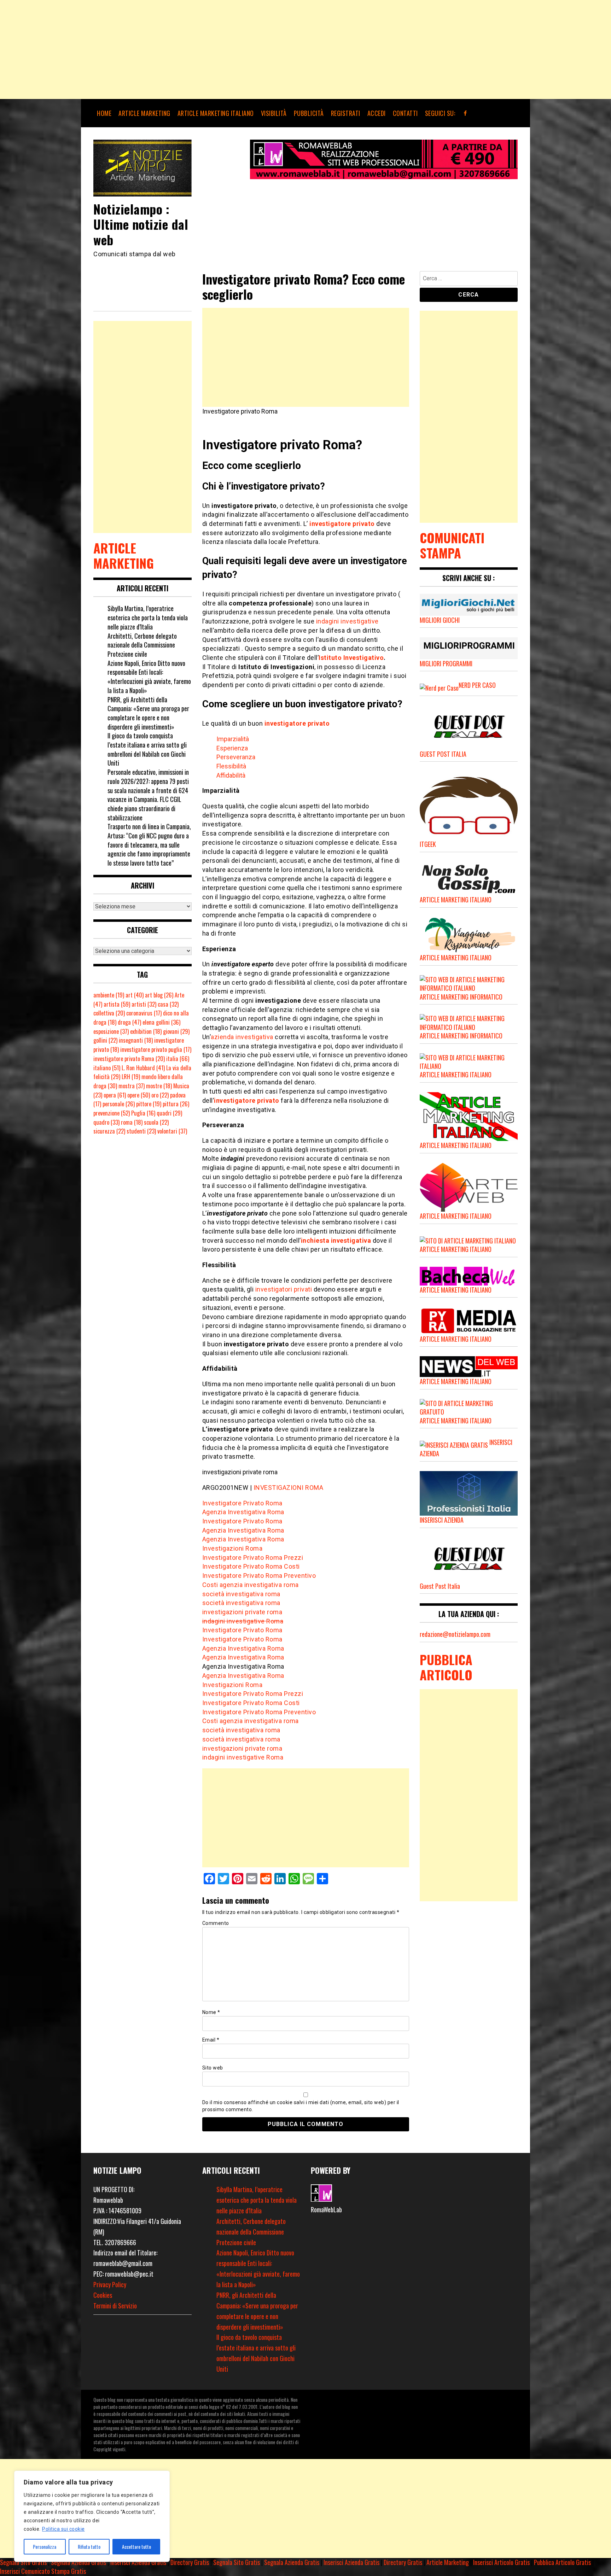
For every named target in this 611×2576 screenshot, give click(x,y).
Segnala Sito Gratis (23, 2562)
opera (115, 1095)
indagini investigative (347, 621)
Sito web (213, 2068)
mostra (132, 1086)
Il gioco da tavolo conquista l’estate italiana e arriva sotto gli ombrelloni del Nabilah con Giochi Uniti (147, 749)
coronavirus (144, 1013)
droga (129, 1022)
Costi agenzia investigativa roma (251, 1585)
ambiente (109, 995)
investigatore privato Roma (129, 1059)
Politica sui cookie (63, 2529)
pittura (176, 1104)
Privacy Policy (110, 2284)
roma (132, 1122)
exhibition (146, 1031)
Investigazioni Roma (232, 1548)
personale (119, 1104)
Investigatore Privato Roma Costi (251, 1566)
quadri (169, 1113)
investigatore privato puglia (156, 1049)
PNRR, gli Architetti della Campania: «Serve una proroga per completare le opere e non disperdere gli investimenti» (148, 713)
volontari (172, 1131)
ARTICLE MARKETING (144, 113)
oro (160, 1095)
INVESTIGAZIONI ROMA (289, 1488)
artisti (144, 1004)
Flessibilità (231, 766)
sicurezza (109, 1131)
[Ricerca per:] (469, 279)
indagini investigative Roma (243, 1621)
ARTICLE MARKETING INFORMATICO (461, 997)
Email (211, 2040)
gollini (105, 1040)
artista (117, 1004)
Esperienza (232, 748)
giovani (176, 1031)
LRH (131, 1077)
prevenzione (112, 1113)
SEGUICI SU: (440, 113)
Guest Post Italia (440, 1586)
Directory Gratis (190, 2562)
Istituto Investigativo (351, 658)
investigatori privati (284, 1289)
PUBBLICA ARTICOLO (446, 1667)
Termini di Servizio (115, 2306)
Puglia (143, 1113)
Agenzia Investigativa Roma (243, 1512)
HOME (104, 113)
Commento (216, 1923)
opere (139, 1095)
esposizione (111, 1031)
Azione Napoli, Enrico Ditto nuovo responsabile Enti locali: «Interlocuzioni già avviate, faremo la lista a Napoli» (149, 677)
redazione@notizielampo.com (455, 1634)
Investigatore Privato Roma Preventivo (259, 1576)
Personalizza (45, 2546)
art (135, 995)
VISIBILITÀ (274, 113)
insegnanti (136, 1040)
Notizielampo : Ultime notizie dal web (141, 224)
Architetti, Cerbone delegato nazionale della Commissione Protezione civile (142, 645)
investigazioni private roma (242, 1612)
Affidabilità (231, 775)
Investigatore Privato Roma (242, 1503)
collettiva (109, 1013)
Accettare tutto (136, 2546)
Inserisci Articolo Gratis (501, 2562)
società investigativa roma (241, 1594)
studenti (141, 1131)
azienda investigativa (242, 1037)
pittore (149, 1104)
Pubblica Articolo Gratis (562, 2562)
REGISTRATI (346, 113)
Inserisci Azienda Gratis (138, 2562)
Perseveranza (236, 757)
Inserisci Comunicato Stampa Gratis (43, 2571)
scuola (156, 1122)
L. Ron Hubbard (143, 1068)
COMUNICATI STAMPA (452, 545)
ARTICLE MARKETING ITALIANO (216, 113)
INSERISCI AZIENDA (442, 1520)
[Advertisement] (212, 49)
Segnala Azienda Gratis (78, 2562)
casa (168, 1004)
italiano (107, 1068)
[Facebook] (465, 113)
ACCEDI (377, 113)
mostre (159, 1086)
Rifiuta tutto (89, 2546)
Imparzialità (233, 739)
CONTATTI (405, 113)
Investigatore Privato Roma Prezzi (253, 1558)
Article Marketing (448, 2562)
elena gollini (161, 1022)
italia (178, 1059)
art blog (159, 995)
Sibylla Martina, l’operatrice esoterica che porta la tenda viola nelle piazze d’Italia (148, 617)
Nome (211, 2012)
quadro (106, 1122)
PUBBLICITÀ (309, 113)
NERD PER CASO (477, 685)
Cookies (103, 2295)
